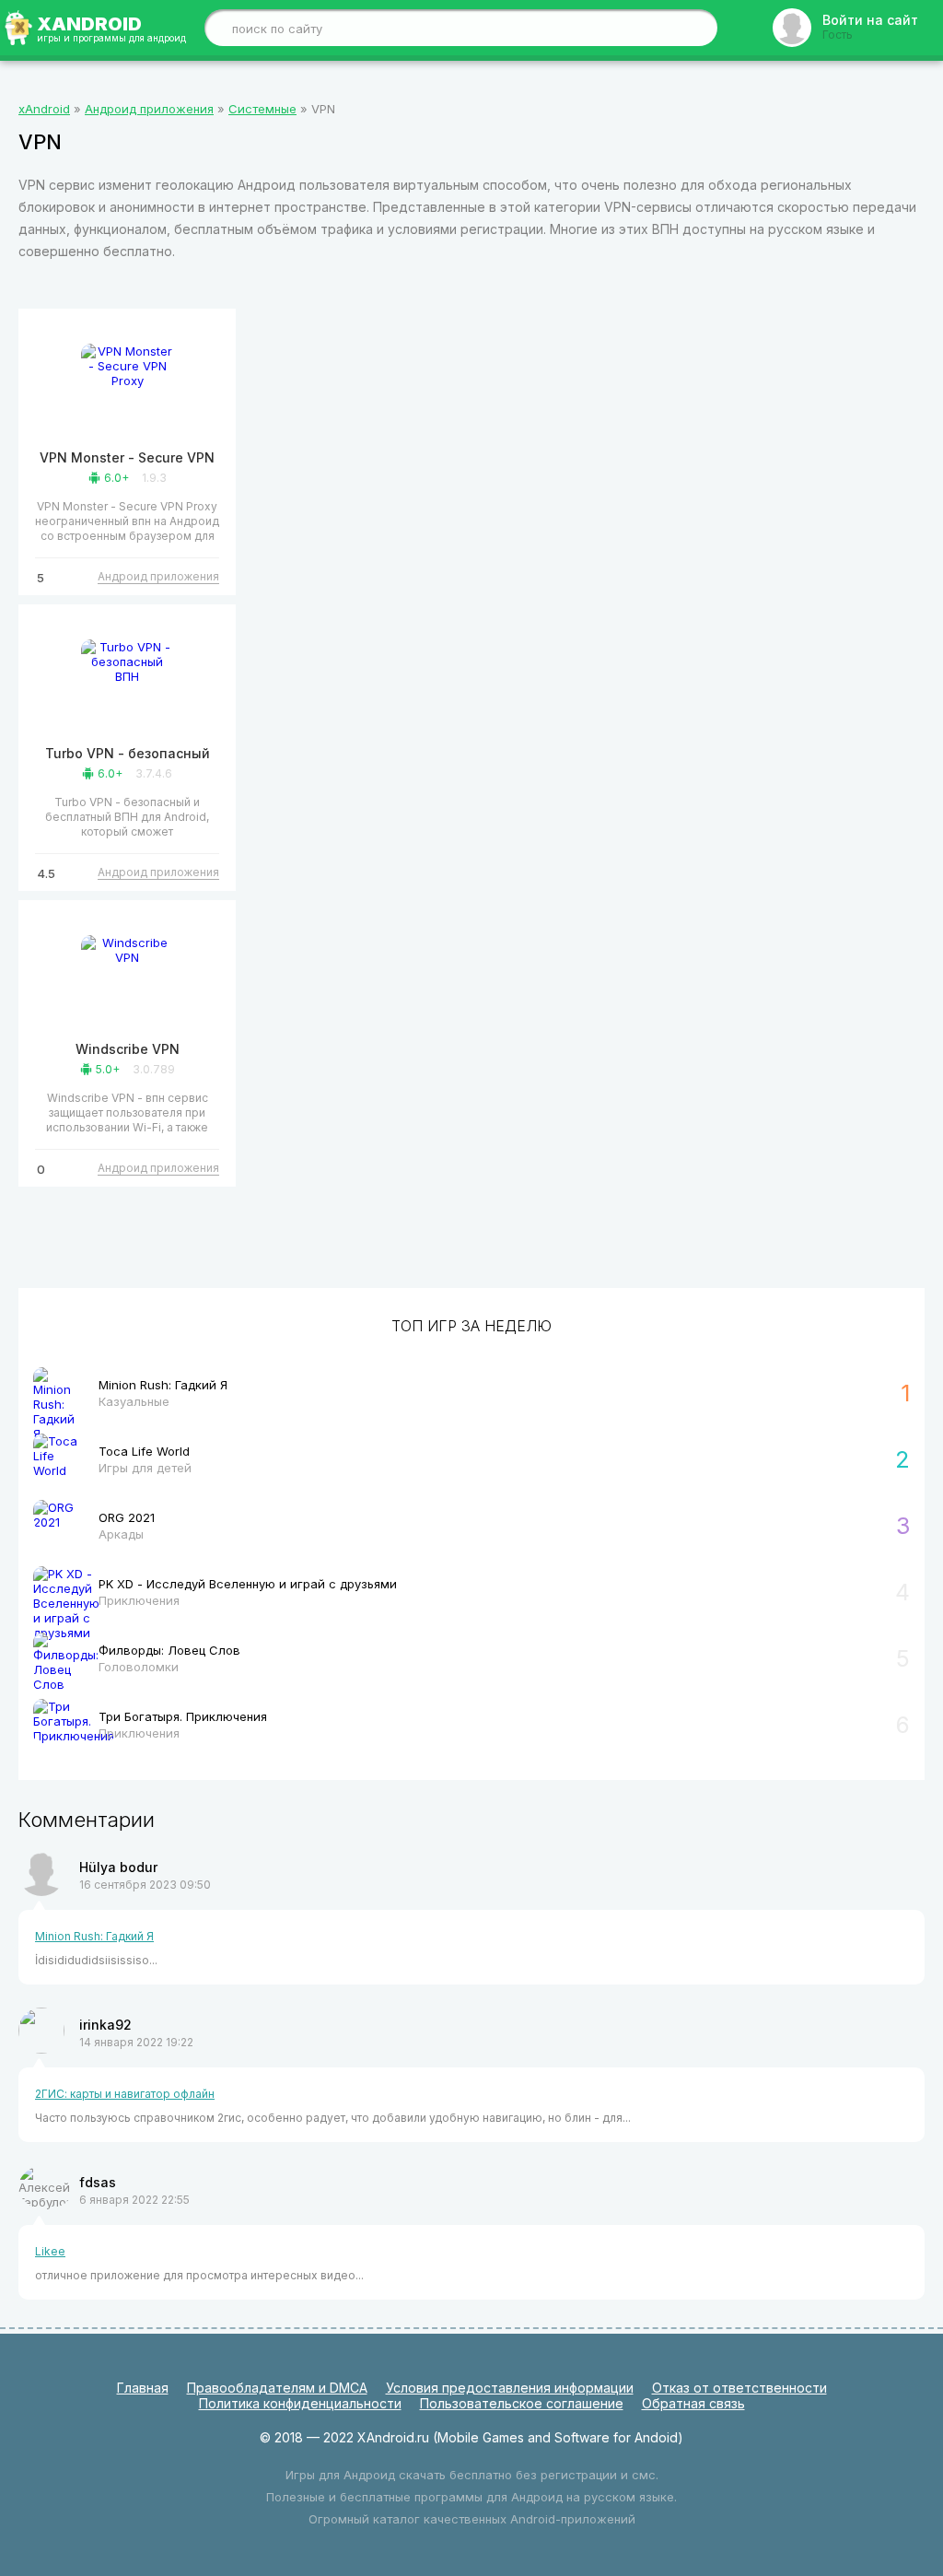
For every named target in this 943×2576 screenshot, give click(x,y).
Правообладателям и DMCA (277, 2388)
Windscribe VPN (128, 1049)
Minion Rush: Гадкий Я (94, 1936)
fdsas (98, 2182)
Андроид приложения (158, 576)
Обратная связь (693, 2403)
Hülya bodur (118, 1867)
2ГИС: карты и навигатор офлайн (125, 2094)
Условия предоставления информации (510, 2388)
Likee (50, 2251)
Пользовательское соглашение (522, 2403)
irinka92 (105, 2025)
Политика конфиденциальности (300, 2403)
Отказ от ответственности (739, 2388)
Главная (143, 2388)
